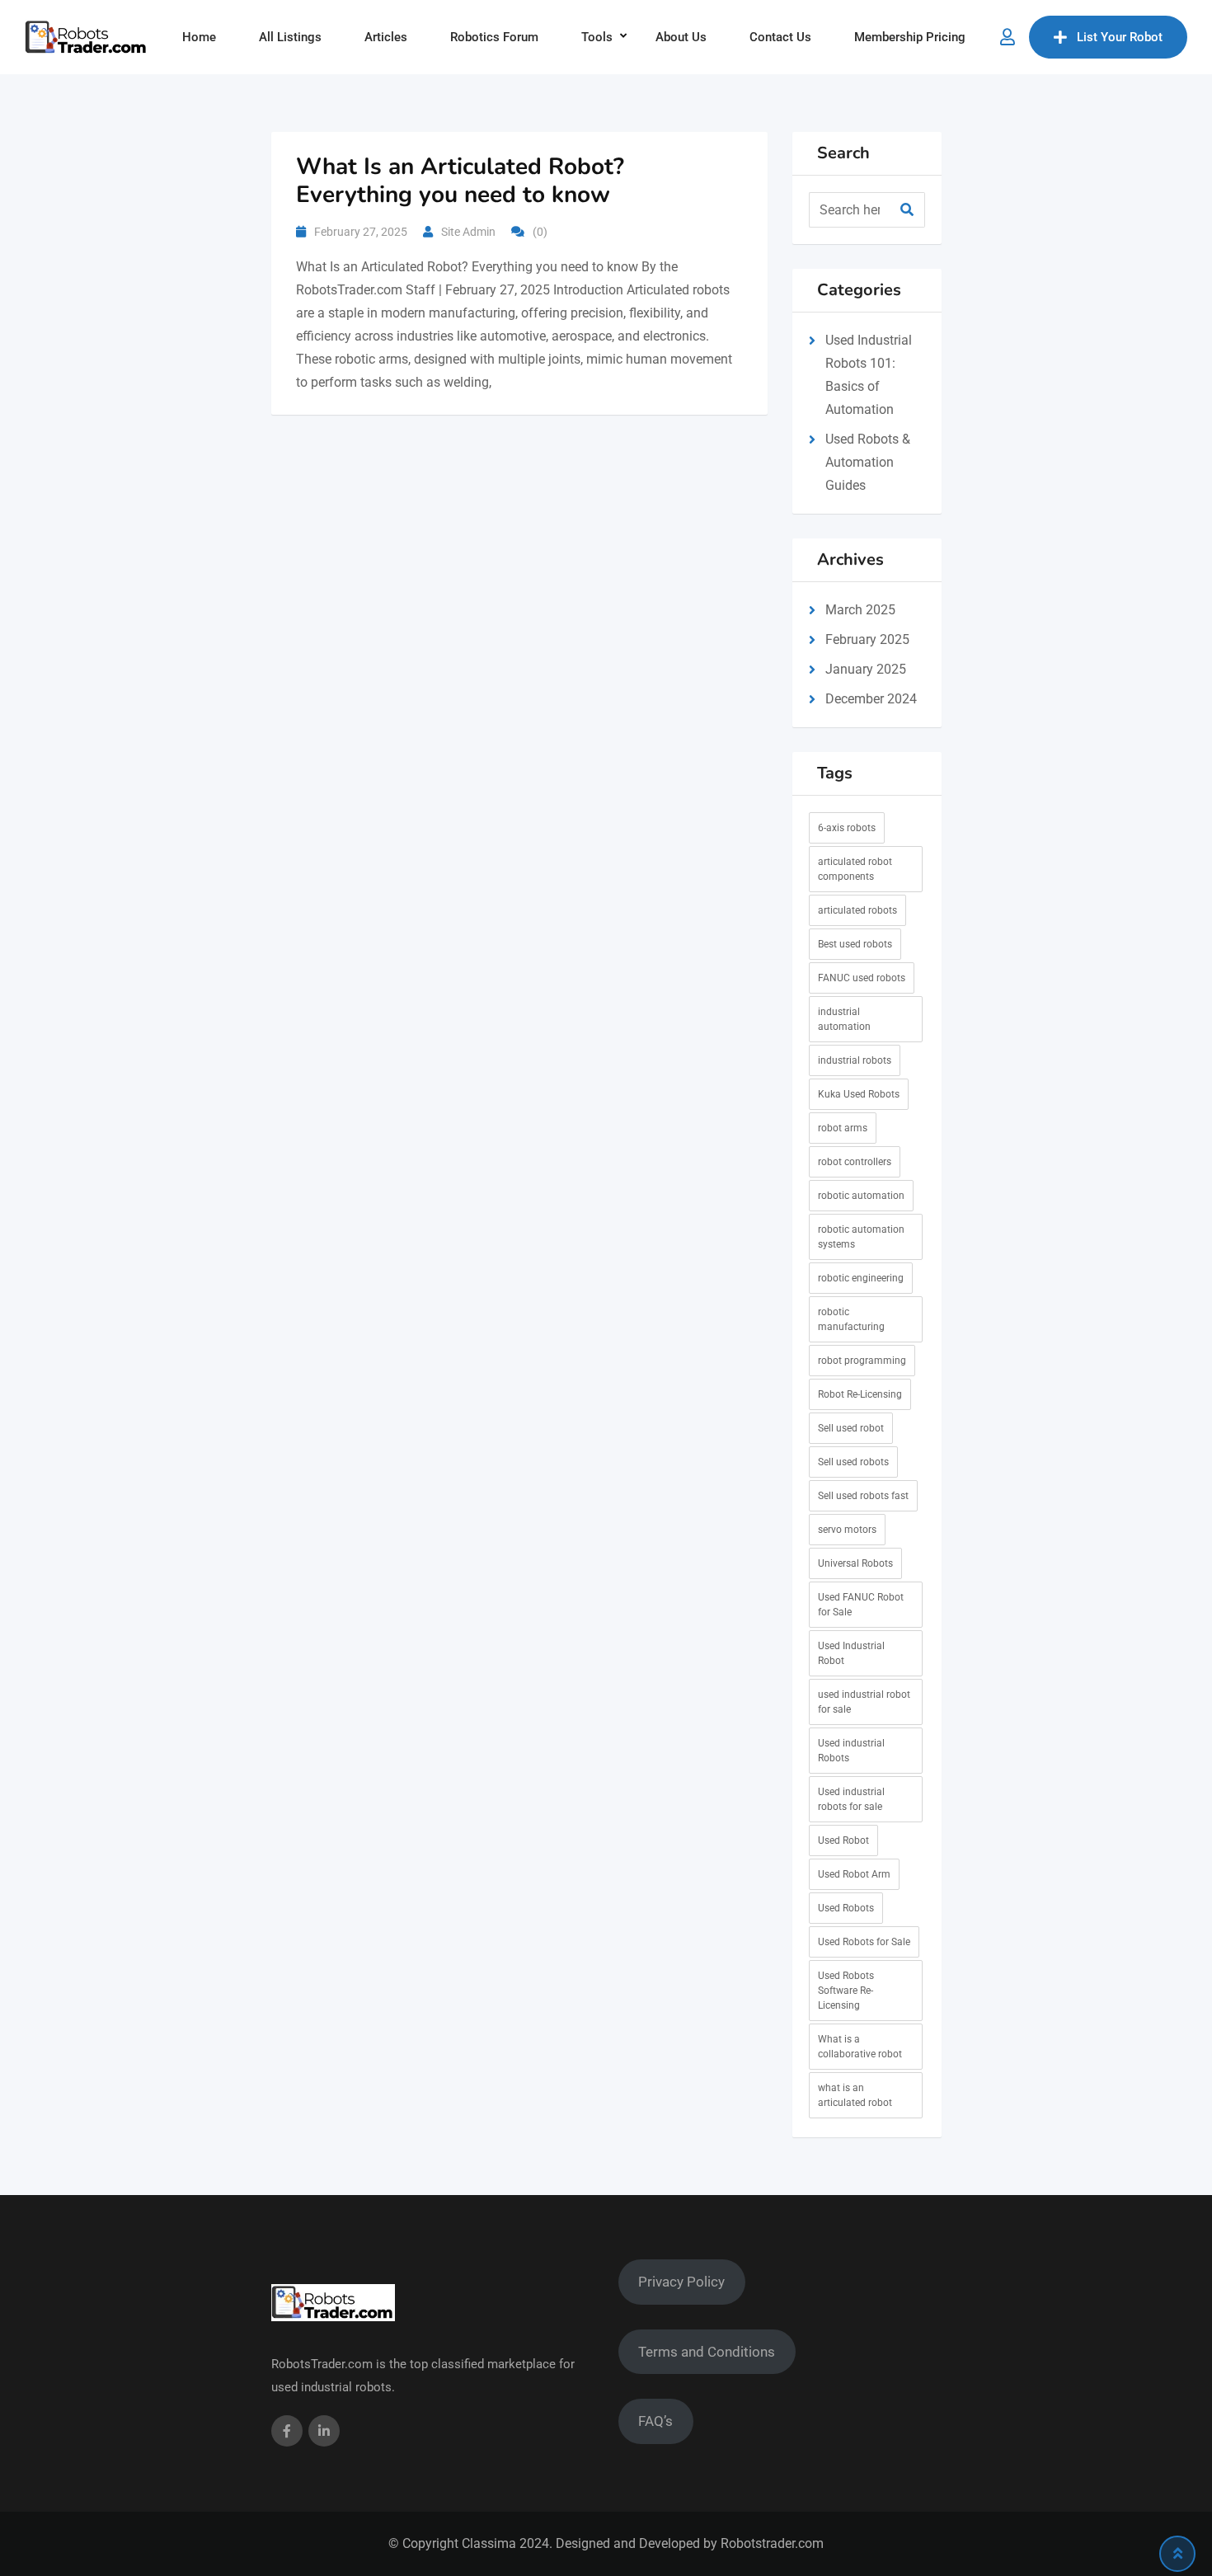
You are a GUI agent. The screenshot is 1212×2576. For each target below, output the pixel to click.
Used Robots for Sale (864, 1942)
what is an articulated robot (855, 2095)
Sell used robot (851, 1428)
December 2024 (871, 699)
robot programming (862, 1361)
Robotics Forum (494, 37)
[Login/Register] (1008, 37)
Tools (597, 37)
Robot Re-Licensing (860, 1394)
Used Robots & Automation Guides (868, 462)
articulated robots (857, 910)
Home (199, 37)
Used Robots (846, 1908)
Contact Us (780, 37)
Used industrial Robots (851, 1751)
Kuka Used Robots (859, 1094)
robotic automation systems (861, 1237)
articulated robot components (855, 869)
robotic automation (861, 1196)
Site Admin (468, 232)
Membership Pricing (910, 37)
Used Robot (843, 1840)
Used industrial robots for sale (851, 1799)
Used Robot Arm (854, 1874)
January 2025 (866, 669)
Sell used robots (853, 1462)
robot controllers (855, 1162)
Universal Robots (855, 1563)
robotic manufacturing (851, 1319)
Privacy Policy (681, 2282)
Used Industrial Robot (851, 1653)
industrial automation (844, 1019)
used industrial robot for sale (864, 1702)
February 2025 (867, 639)
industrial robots (855, 1060)
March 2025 (860, 610)
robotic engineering (861, 1278)
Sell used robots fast (863, 1496)
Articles (386, 37)
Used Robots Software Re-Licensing (846, 1991)
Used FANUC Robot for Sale (861, 1605)
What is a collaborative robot (860, 2047)
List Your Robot (1120, 37)
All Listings (290, 37)
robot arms (843, 1128)
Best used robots (855, 944)
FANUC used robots (862, 978)
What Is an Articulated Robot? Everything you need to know (460, 181)
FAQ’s (655, 2421)
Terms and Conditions (707, 2352)
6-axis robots (847, 828)
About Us (681, 37)
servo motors (847, 1530)
